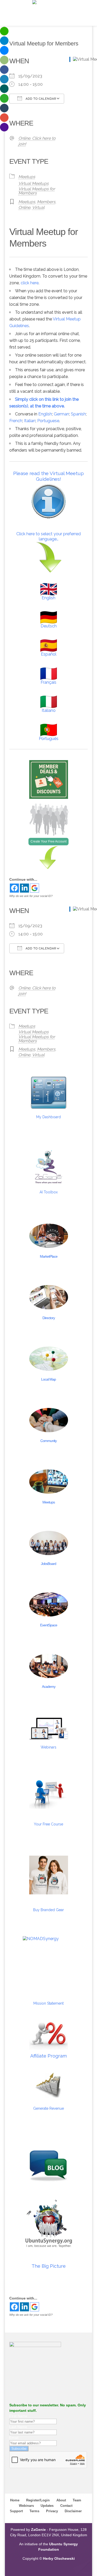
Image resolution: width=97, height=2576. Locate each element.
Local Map (48, 1379)
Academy (49, 1687)
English (45, 414)
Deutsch (49, 626)
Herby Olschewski (59, 2558)
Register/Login (38, 2500)
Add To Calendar (40, 99)
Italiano (49, 710)
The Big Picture (49, 2266)
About (61, 2500)
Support (16, 2511)
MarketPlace (49, 1256)
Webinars (48, 1747)
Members (46, 202)
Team (77, 2500)
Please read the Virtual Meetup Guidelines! (48, 476)
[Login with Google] (35, 888)
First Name (18, 2416)
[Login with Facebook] (14, 888)
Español (49, 654)
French (16, 421)
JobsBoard (48, 1564)
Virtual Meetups (33, 183)
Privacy (52, 2511)
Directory (49, 1318)
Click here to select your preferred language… (48, 536)
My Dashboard (48, 1117)
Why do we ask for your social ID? (31, 896)
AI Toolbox (49, 1192)
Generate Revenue (48, 2108)
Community (48, 1441)
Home (15, 2500)
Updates (47, 2506)
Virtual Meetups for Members (37, 191)
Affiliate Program (48, 2056)
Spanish (78, 414)
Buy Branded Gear (48, 1910)
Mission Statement (48, 2003)
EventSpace (49, 1625)
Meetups (27, 177)
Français (48, 682)
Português (49, 739)
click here (30, 283)
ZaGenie (38, 2530)
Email (14, 2438)
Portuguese (48, 421)
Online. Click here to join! (37, 141)
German (61, 414)
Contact (66, 2506)
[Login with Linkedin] (24, 888)
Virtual (38, 207)
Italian (30, 421)
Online (24, 207)
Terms (34, 2511)
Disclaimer (73, 2511)
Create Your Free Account (48, 841)
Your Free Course (48, 1824)
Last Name (18, 2427)
